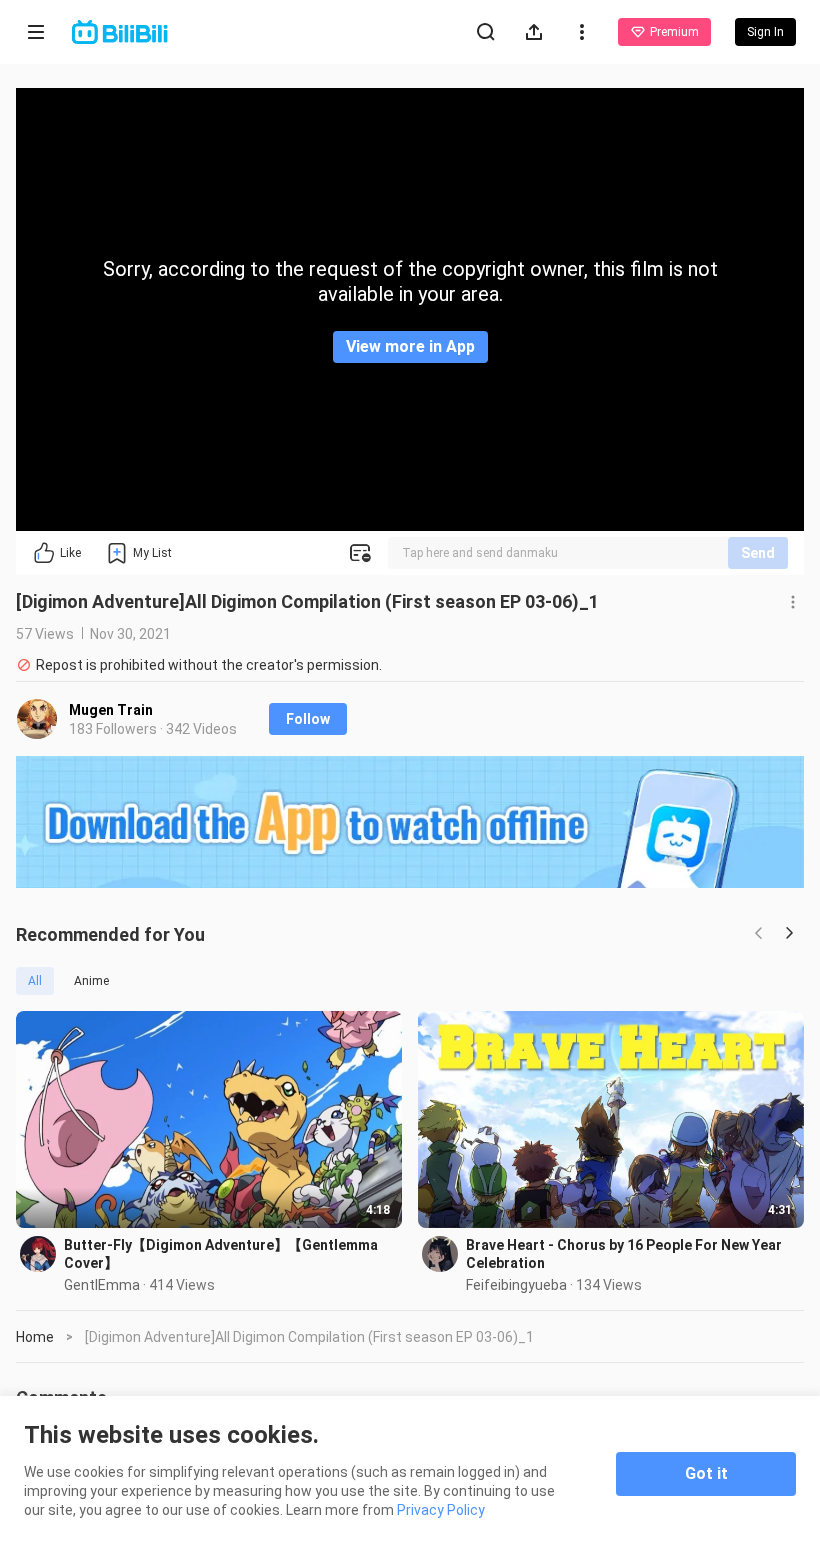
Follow (308, 719)
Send (758, 553)
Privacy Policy (441, 1510)
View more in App (410, 346)
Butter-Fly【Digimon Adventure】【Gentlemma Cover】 (221, 1254)
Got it (706, 1473)
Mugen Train (111, 710)
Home (35, 1337)
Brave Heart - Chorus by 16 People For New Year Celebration (624, 1254)
